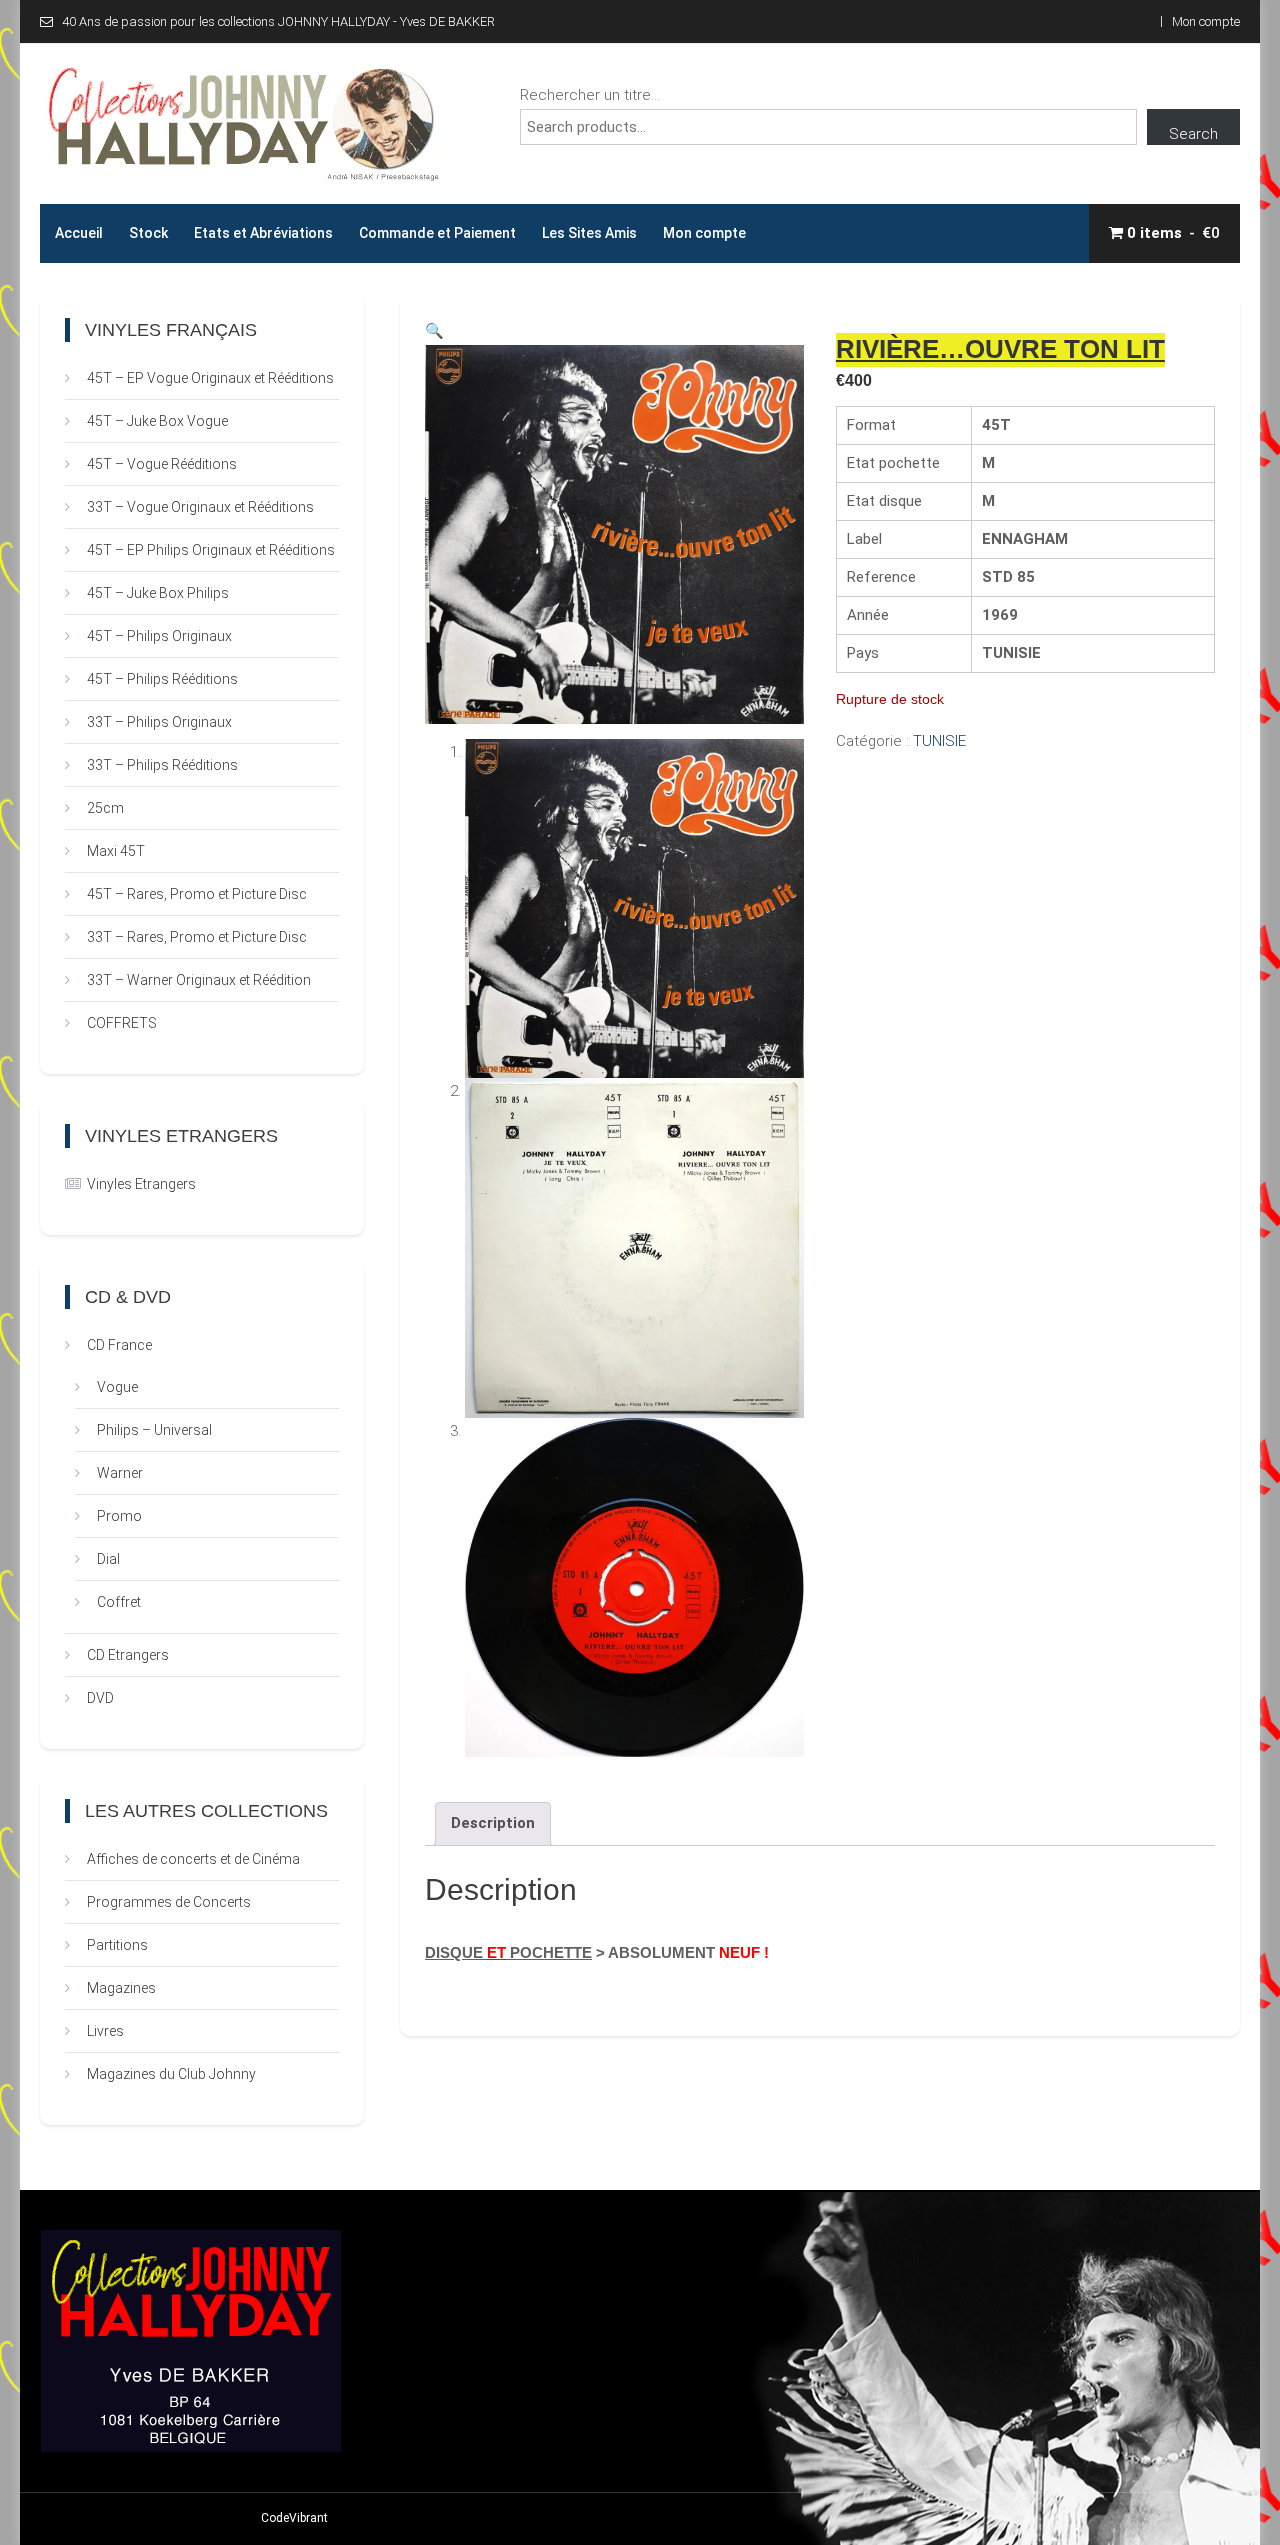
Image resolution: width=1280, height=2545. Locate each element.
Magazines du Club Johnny (171, 2074)
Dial (108, 1559)
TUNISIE (939, 741)
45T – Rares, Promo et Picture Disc (197, 894)
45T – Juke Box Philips (158, 593)
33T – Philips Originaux (159, 722)
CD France (119, 1345)
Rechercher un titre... (590, 95)
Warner (120, 1473)
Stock (148, 233)
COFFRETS (122, 1023)
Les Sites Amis (589, 233)
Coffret (119, 1602)
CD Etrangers (128, 1655)
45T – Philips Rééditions (162, 679)
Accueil (79, 233)
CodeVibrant (294, 2518)
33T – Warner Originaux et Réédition (199, 980)
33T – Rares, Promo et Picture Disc (197, 937)
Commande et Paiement (437, 233)
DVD (100, 1698)
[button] (434, 331)
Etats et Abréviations (263, 233)
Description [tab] (493, 1823)
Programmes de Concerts (169, 1902)
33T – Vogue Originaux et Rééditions (200, 507)
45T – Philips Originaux (159, 636)
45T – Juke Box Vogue (157, 421)
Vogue (117, 1387)
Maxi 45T (116, 851)
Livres (105, 2031)
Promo (119, 1516)
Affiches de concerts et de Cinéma (193, 1859)
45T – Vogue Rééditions (162, 464)
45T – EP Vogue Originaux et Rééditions (210, 378)
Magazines (121, 1988)
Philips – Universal (154, 1430)
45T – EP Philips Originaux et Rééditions (211, 550)
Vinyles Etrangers (141, 1184)
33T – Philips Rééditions (162, 765)
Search (1193, 134)
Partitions (117, 1945)
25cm (105, 808)
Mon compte (1206, 21)
